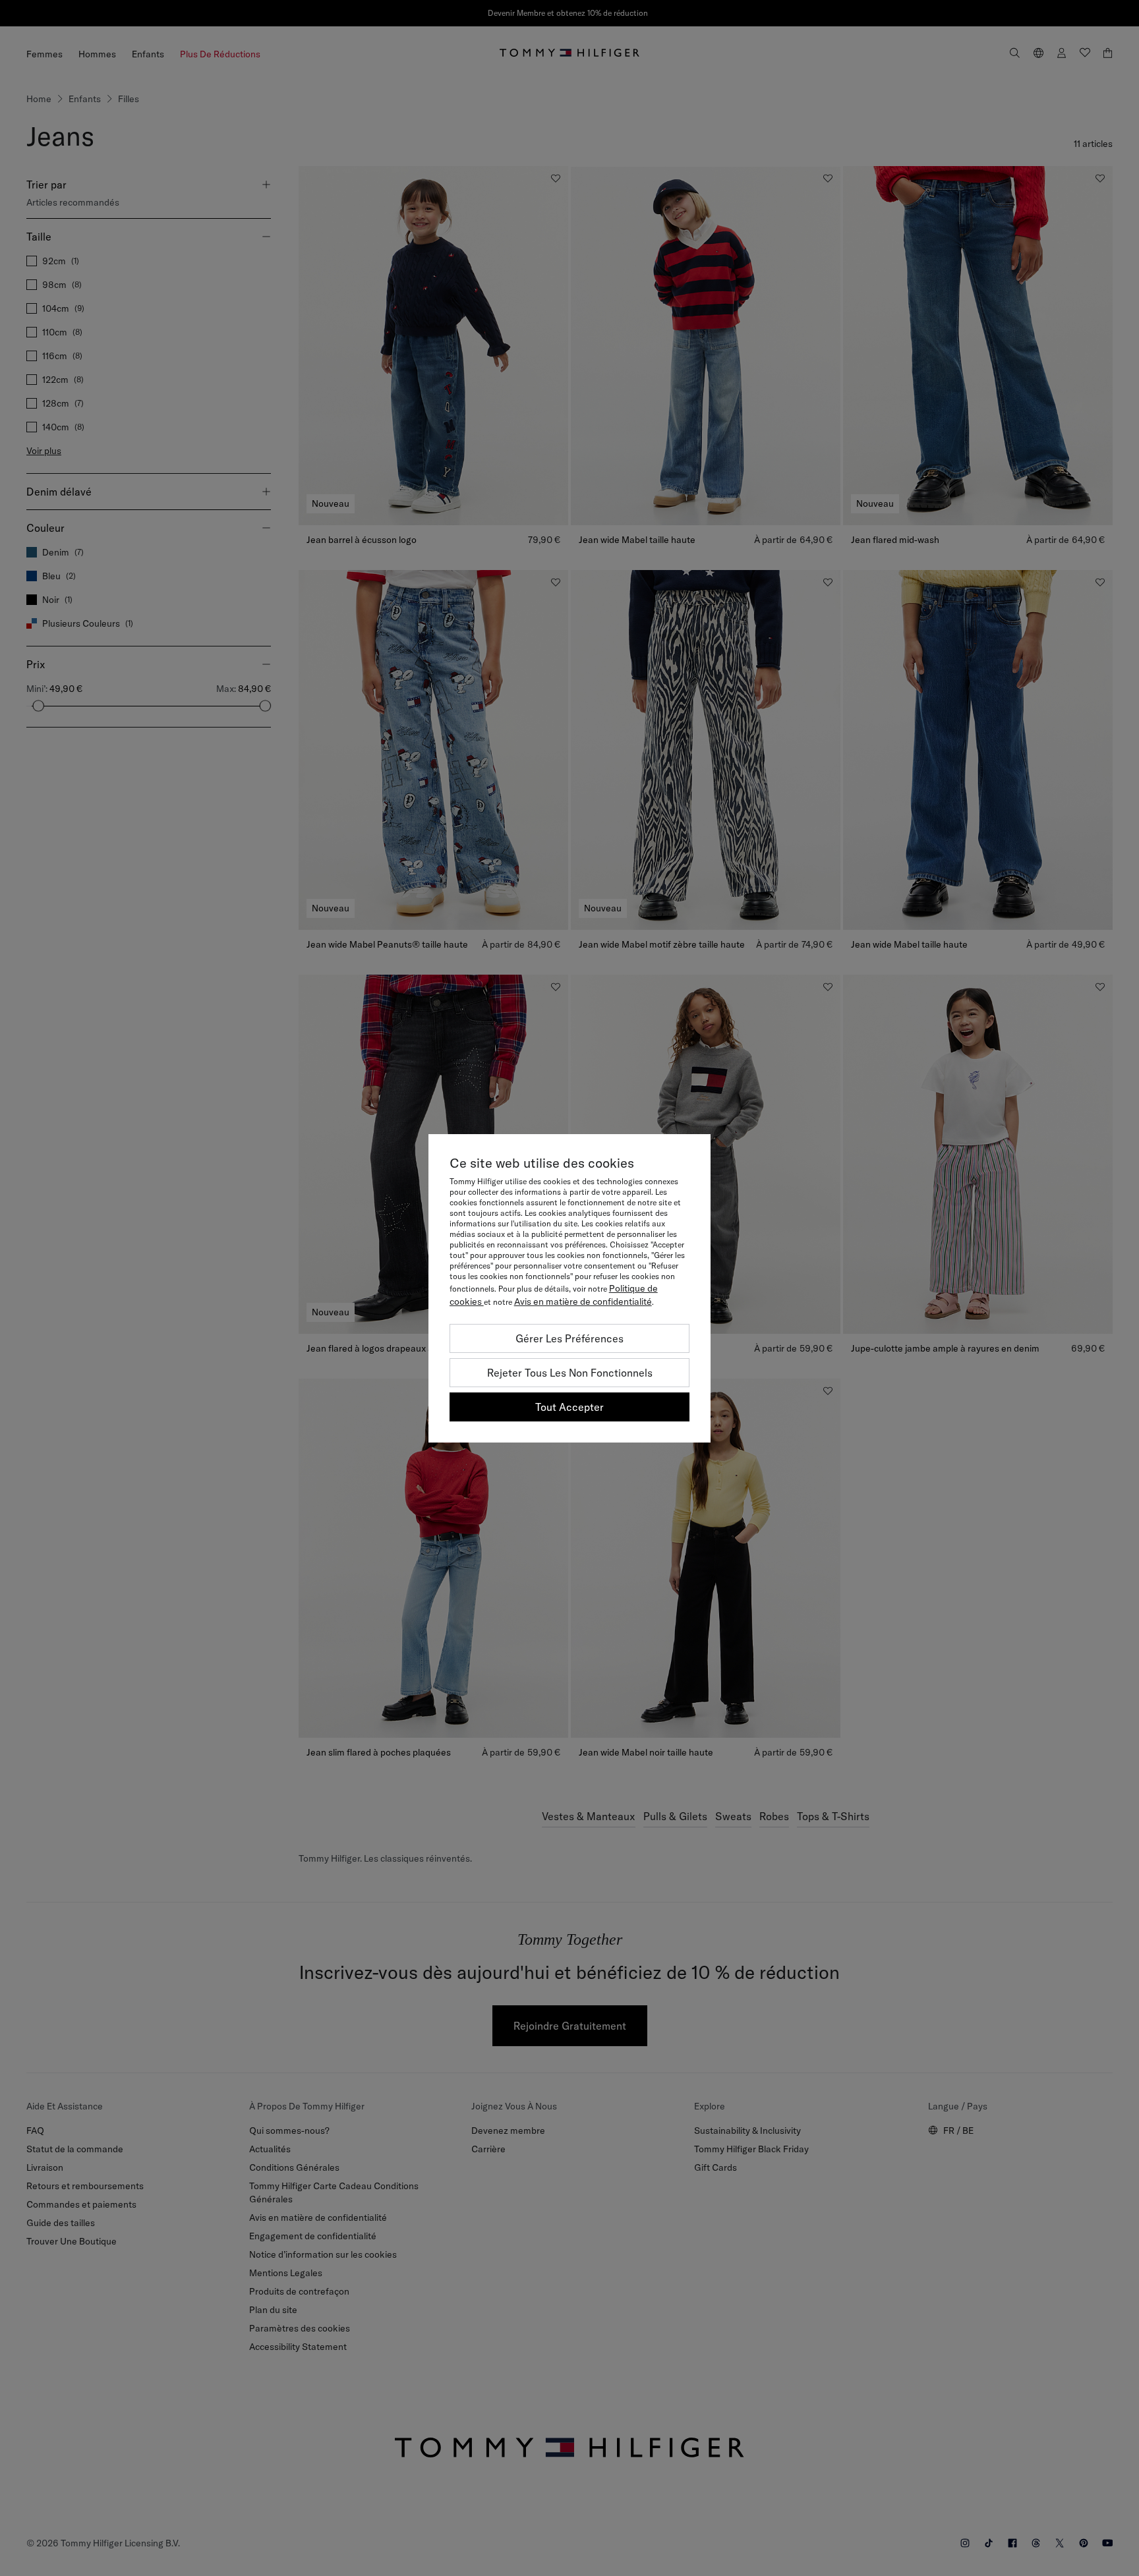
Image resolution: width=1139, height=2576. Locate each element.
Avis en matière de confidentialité (583, 1302)
